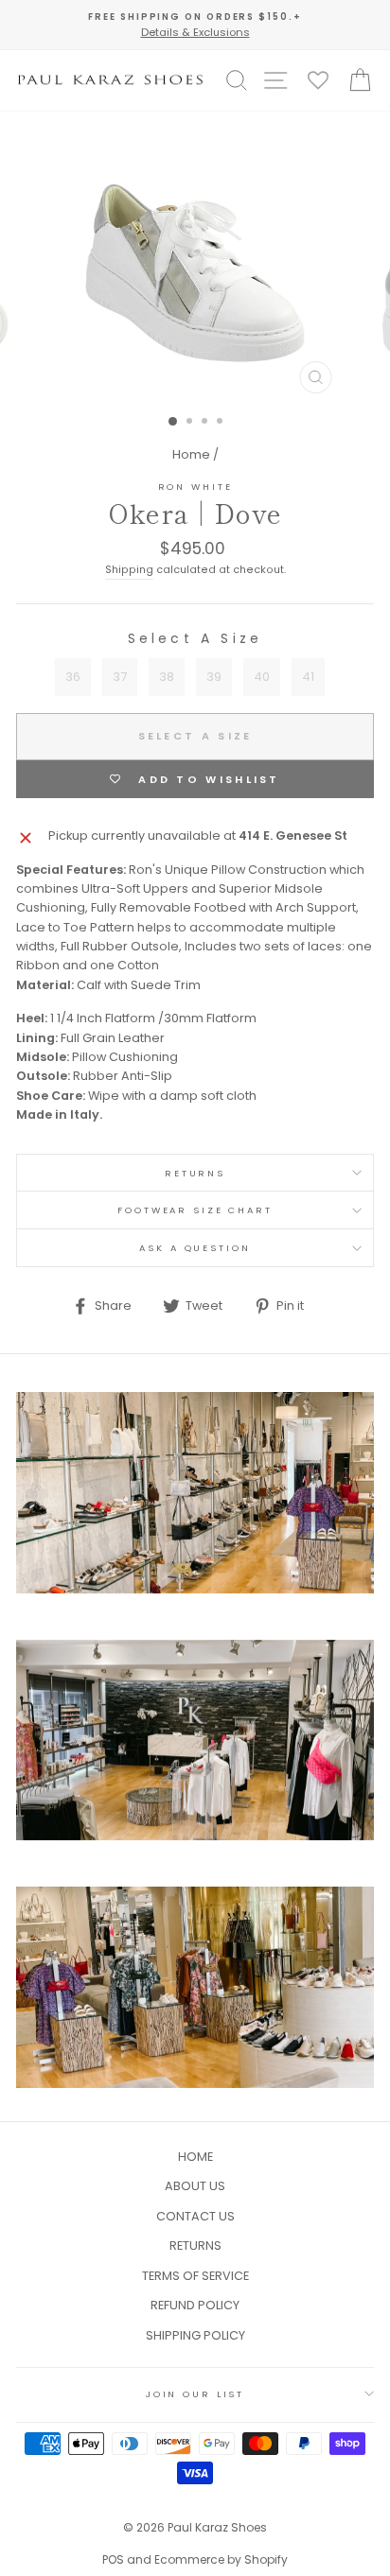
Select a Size (195, 638)
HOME (195, 2157)
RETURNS (195, 1173)
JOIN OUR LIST (195, 2394)
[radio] (73, 677)
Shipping (129, 570)
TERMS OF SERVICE (195, 2276)
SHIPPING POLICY (195, 2335)
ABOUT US (195, 2186)
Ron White (195, 487)
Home (191, 454)
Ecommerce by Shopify (221, 2559)
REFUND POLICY (195, 2305)
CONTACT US (195, 2216)
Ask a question (195, 1248)
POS (113, 2559)
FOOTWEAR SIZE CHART (195, 1210)
